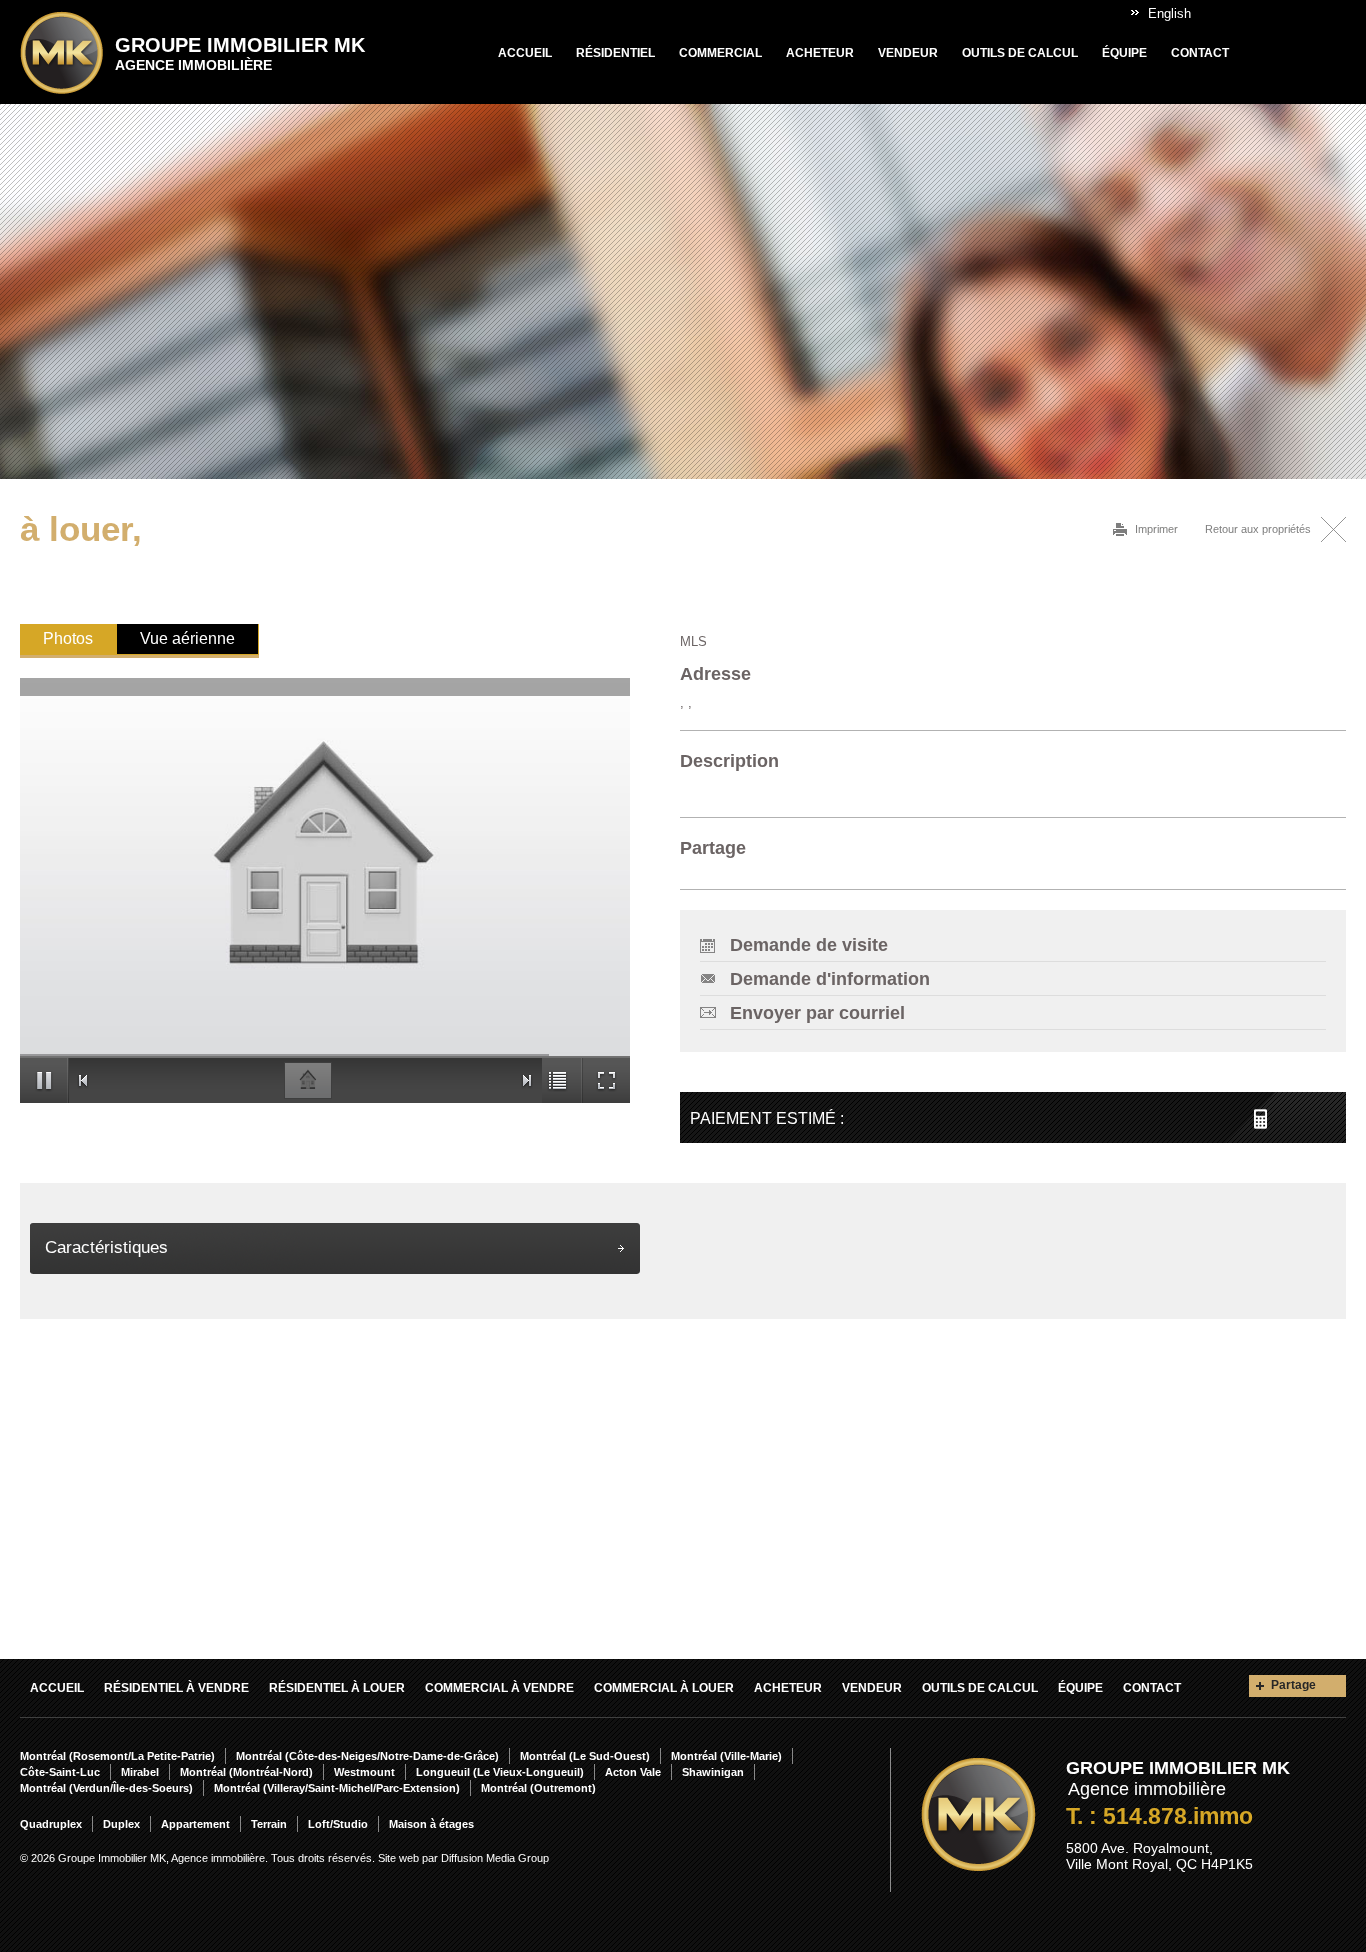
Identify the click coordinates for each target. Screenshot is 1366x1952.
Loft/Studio (338, 1824)
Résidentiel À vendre (176, 1688)
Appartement (195, 1824)
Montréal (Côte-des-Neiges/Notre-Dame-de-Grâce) (367, 1756)
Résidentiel (615, 53)
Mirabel (140, 1772)
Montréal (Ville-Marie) (726, 1756)
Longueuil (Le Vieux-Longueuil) (500, 1772)
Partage (1293, 1685)
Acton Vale (633, 1772)
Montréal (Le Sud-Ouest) (585, 1756)
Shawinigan (713, 1772)
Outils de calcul (1020, 53)
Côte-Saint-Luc (60, 1772)
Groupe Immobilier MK (240, 53)
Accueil (525, 53)
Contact (1200, 53)
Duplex (121, 1824)
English (1169, 13)
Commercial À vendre (499, 1688)
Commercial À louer (664, 1688)
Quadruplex (51, 1824)
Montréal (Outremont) (538, 1788)
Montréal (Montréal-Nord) (246, 1772)
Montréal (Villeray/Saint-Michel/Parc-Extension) (337, 1788)
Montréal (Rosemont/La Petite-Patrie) (117, 1756)
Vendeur (908, 53)
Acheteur (820, 53)
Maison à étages (431, 1824)
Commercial (720, 53)
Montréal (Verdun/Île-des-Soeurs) (106, 1788)
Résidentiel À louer (337, 1688)
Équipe (1124, 53)
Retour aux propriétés (1258, 529)
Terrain (269, 1824)
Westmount (364, 1772)
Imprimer (1156, 529)
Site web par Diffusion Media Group (463, 1858)
